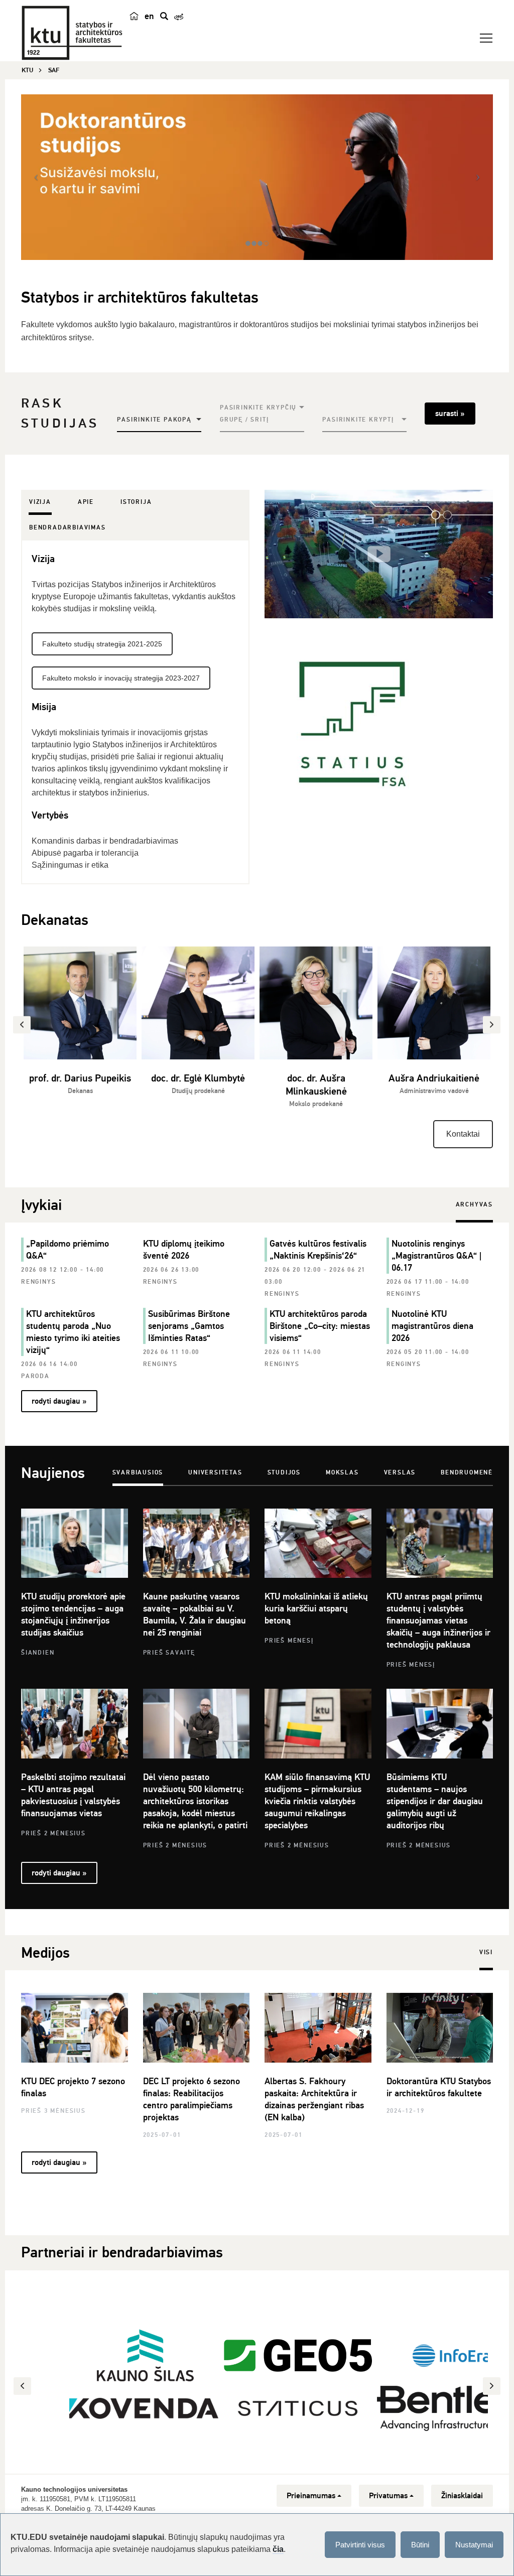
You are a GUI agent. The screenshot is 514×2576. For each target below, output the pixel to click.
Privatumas (388, 2496)
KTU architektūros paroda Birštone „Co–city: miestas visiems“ (320, 1326)
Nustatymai (474, 2545)
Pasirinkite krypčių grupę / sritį (258, 414)
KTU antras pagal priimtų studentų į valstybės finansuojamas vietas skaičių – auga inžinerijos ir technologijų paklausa (438, 1620)
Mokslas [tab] (342, 1473)
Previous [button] (24, 2386)
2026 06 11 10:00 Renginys (171, 1358)
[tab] (40, 502)
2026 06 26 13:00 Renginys (171, 1276)
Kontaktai (463, 1134)
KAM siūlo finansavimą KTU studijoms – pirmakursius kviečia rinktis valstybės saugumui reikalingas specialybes (317, 1801)
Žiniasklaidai (462, 2496)
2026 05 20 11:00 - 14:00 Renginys (428, 1358)
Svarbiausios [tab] (138, 1473)
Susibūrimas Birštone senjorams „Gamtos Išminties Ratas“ (189, 1326)
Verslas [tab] (400, 1473)
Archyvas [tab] (474, 1205)
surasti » (450, 414)
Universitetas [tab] (215, 1473)
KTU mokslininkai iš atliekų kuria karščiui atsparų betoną (316, 1608)
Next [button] (493, 2386)
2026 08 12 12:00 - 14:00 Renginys (62, 1276)
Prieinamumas (311, 2496)
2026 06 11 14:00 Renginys (293, 1358)
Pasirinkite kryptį (358, 420)
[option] (80, 1027)
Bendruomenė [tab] (467, 1473)
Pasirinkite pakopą (154, 420)
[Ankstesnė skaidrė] (36, 177)
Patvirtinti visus (360, 2545)
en (149, 16)
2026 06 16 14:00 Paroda (49, 1370)
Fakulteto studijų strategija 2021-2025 (102, 644)
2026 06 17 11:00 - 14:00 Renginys (428, 1288)
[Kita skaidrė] (478, 177)
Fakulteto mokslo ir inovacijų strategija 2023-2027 (121, 678)
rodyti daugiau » (59, 1401)
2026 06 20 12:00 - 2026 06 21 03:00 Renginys (315, 1282)
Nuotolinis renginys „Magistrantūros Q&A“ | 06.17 (436, 1256)
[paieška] (164, 16)
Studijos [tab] (284, 1473)
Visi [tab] (486, 1952)
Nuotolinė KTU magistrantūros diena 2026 (432, 1326)
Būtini (420, 2545)
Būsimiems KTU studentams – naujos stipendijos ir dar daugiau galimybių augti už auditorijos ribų (435, 1801)
